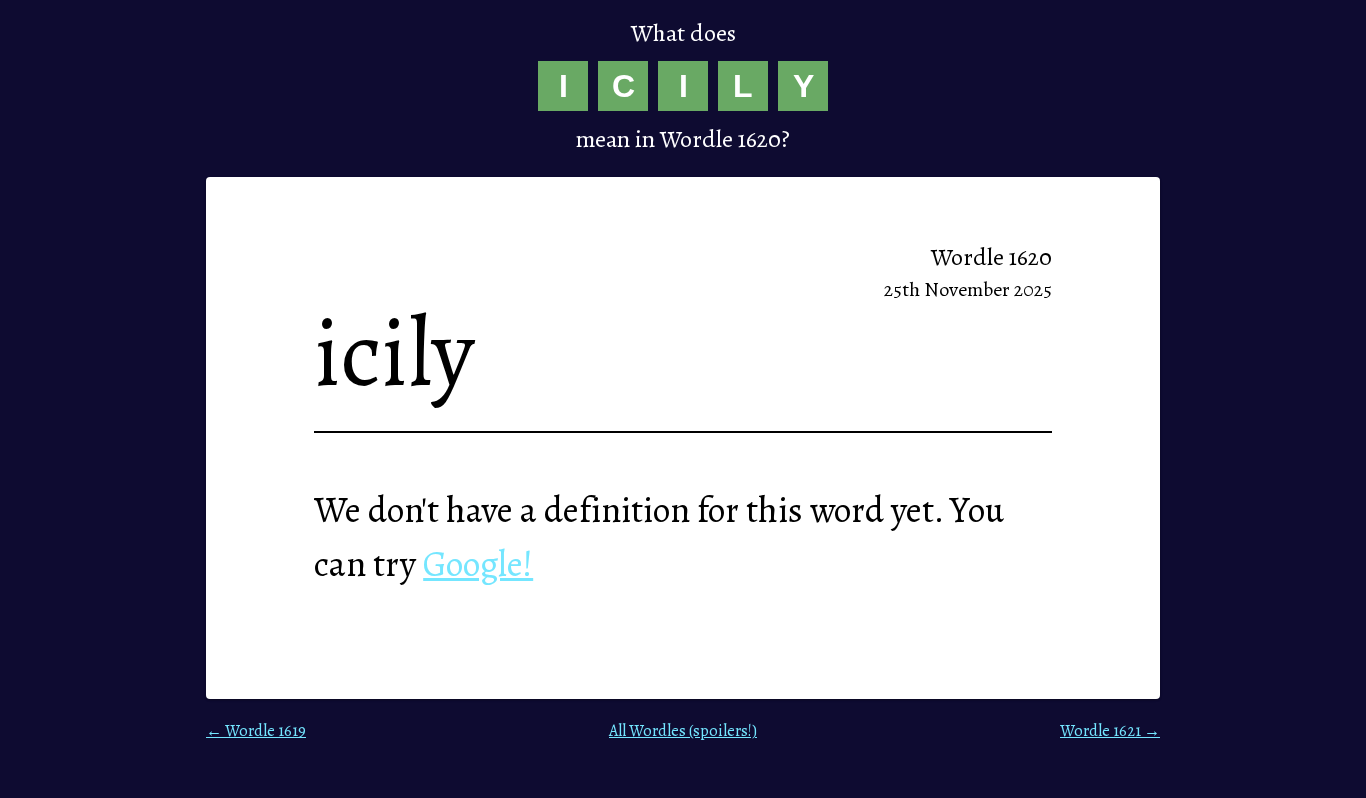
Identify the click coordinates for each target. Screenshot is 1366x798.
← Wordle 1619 (256, 731)
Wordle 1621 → (1110, 731)
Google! (478, 563)
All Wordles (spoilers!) (683, 731)
